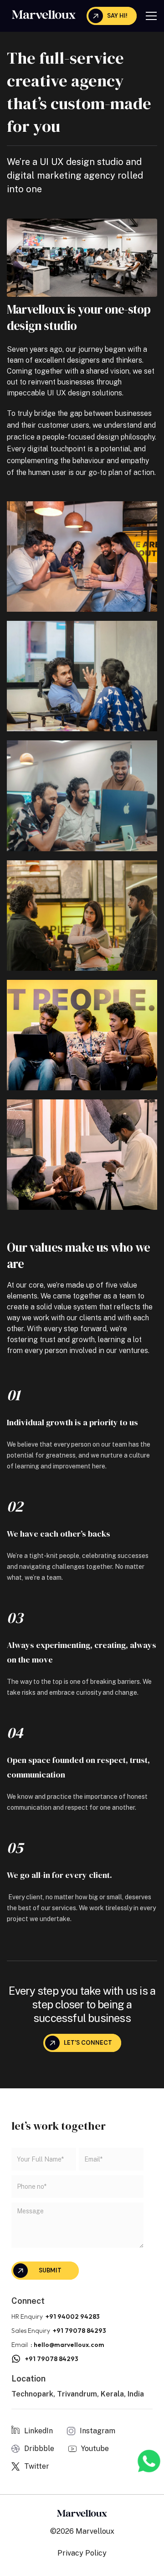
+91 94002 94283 (73, 2316)
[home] (41, 14)
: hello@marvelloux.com (67, 2345)
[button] (151, 16)
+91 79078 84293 (79, 2331)
